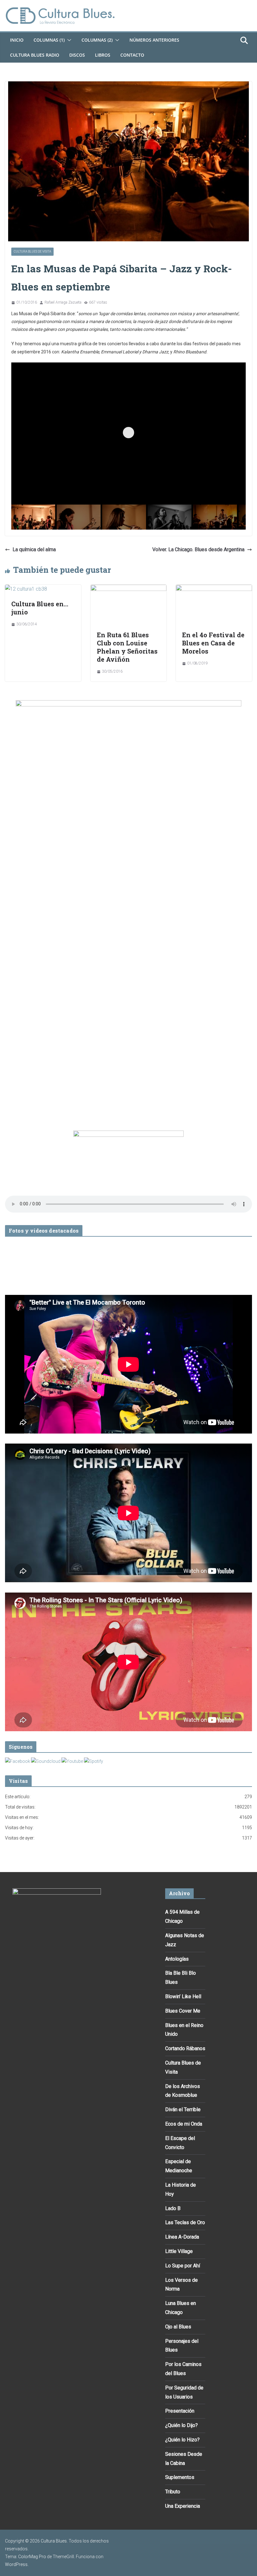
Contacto (132, 55)
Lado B (173, 2208)
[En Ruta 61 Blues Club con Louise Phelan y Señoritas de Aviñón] (129, 589)
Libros (103, 55)
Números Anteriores (154, 40)
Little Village (179, 2251)
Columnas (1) (49, 40)
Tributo (173, 2492)
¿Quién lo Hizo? (182, 2440)
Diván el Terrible (183, 2109)
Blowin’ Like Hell (183, 1996)
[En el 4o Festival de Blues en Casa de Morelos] (214, 589)
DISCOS (77, 55)
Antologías (177, 1959)
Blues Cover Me (183, 2011)
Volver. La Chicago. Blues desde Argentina (198, 549)
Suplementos (180, 2477)
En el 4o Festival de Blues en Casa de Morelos (213, 643)
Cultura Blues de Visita (32, 251)
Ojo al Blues (178, 2327)
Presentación (180, 2411)
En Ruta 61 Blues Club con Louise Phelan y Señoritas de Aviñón (127, 647)
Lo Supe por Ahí (183, 2266)
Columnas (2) (97, 40)
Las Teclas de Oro (185, 2222)
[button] (68, 40)
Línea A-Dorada (182, 2237)
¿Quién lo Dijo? (181, 2425)
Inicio (17, 40)
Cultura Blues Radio (35, 55)
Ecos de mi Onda (184, 2124)
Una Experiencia (183, 2506)
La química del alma (34, 549)
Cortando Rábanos (185, 2048)
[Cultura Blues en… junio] (26, 589)
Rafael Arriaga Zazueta (63, 302)
